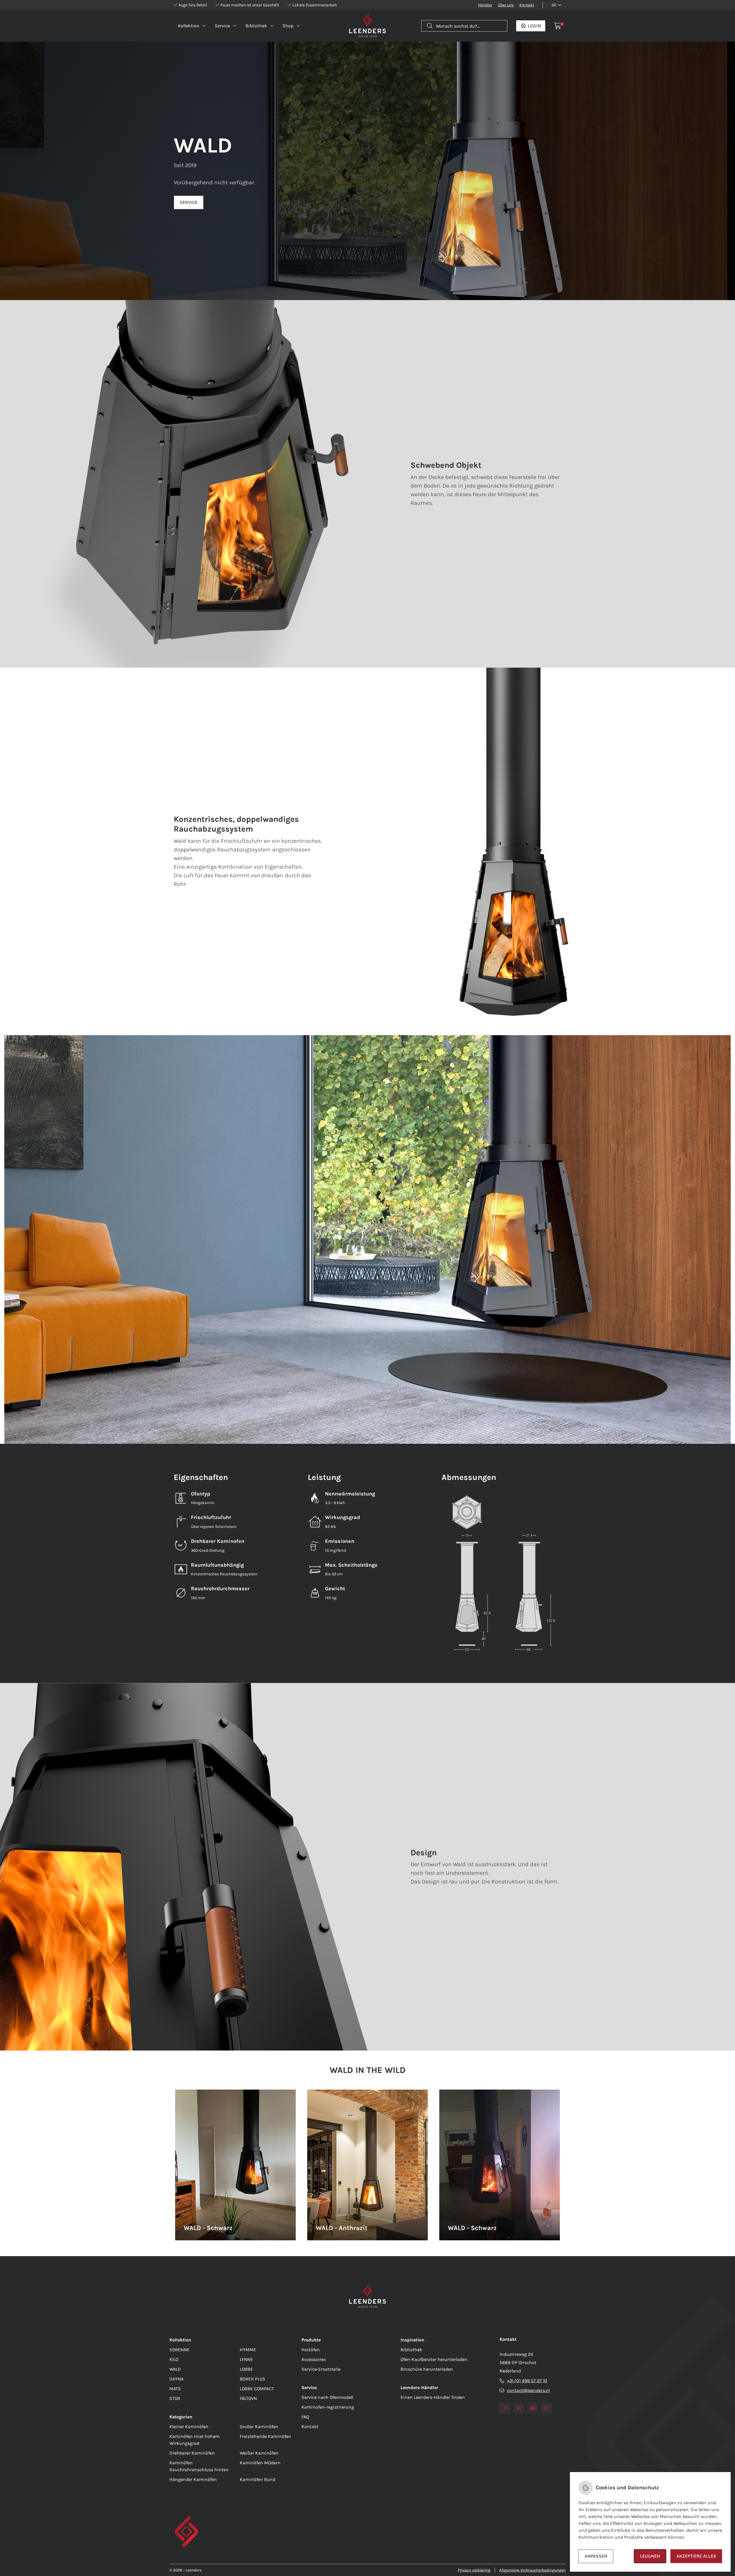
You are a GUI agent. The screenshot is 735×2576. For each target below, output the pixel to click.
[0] (558, 26)
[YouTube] (533, 2408)
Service (189, 202)
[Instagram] (546, 2408)
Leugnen (650, 2556)
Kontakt (527, 5)
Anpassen (596, 2556)
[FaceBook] (505, 2408)
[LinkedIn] (519, 2408)
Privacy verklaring (474, 2570)
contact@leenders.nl (528, 2390)
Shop (288, 26)
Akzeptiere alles (696, 2556)
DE (554, 5)
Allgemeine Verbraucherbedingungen (532, 2570)
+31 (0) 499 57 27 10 (527, 2381)
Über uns (506, 5)
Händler (485, 5)
